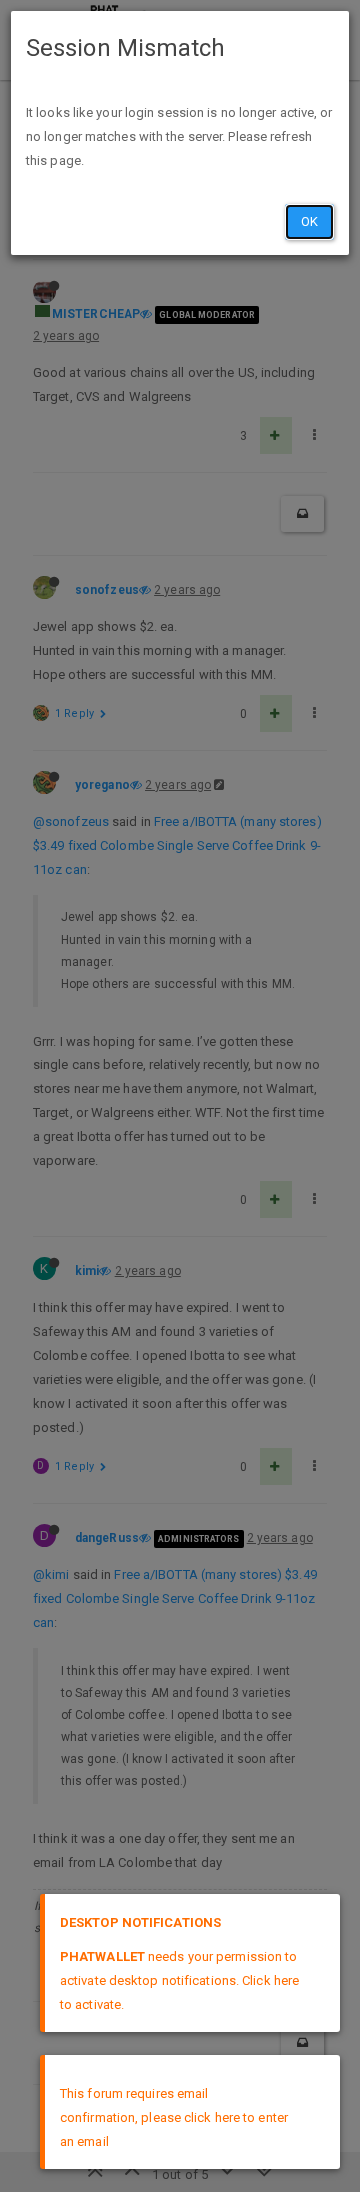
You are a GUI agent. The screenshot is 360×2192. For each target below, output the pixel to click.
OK (309, 221)
